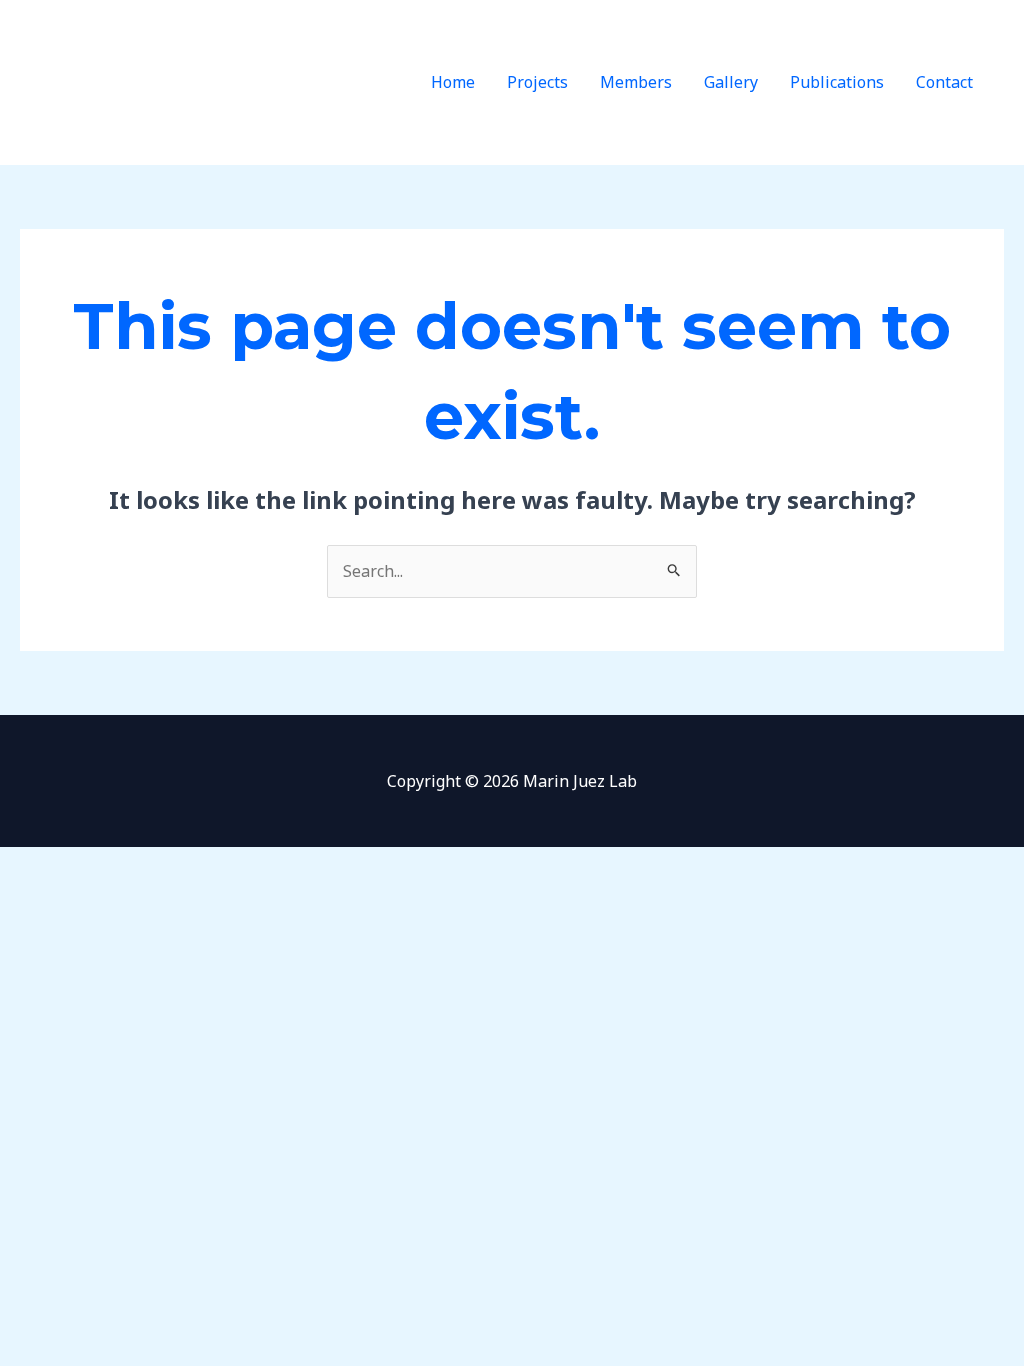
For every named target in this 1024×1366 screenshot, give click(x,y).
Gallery (731, 82)
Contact (944, 82)
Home (453, 82)
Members (636, 82)
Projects (537, 82)
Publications (837, 82)
